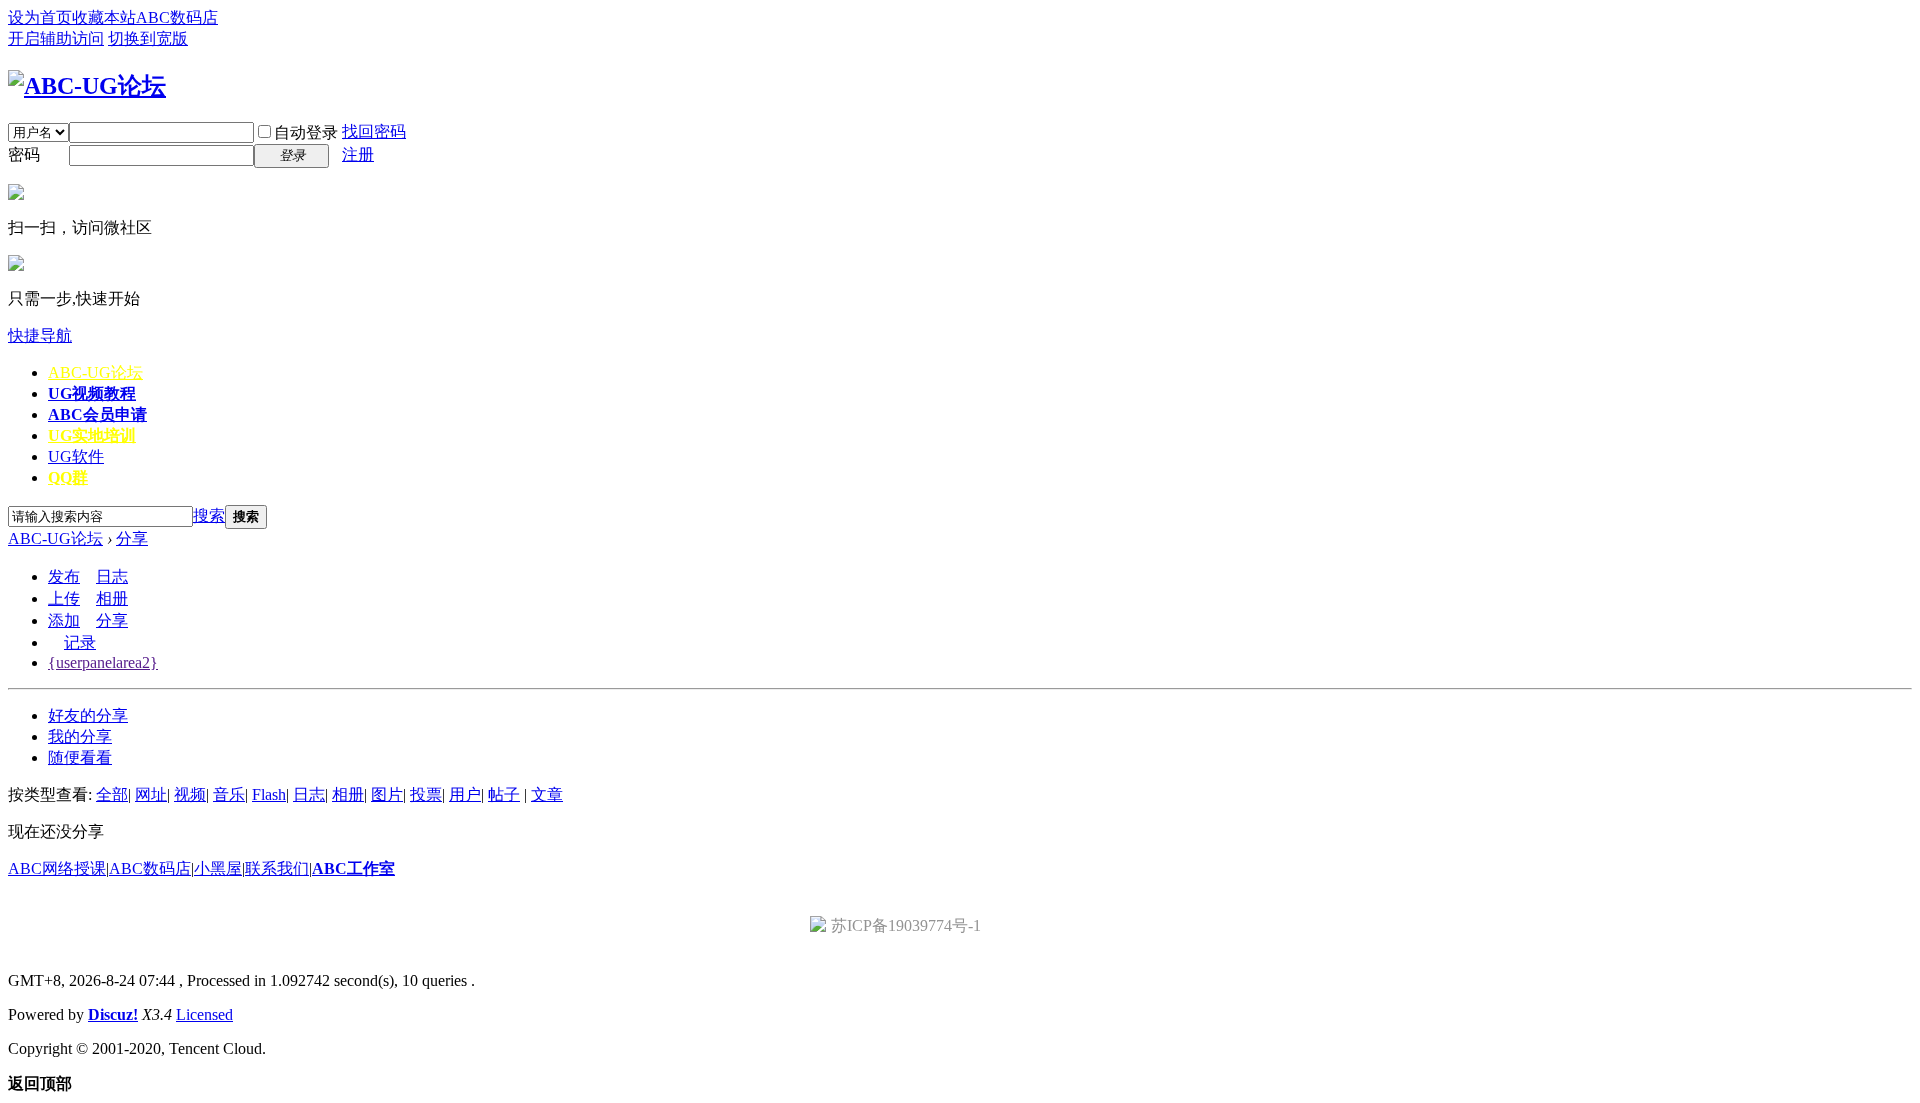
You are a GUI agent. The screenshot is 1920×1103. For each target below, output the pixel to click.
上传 (64, 598)
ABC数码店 (177, 17)
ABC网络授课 (57, 868)
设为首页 (40, 17)
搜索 (209, 515)
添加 (64, 620)
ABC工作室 (353, 868)
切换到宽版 (148, 38)
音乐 (229, 794)
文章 (547, 794)
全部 (112, 794)
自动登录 (306, 132)
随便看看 (80, 757)
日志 (112, 576)
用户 (465, 794)
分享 (132, 538)
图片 (387, 794)
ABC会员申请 (97, 414)
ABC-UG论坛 (95, 372)
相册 (112, 598)
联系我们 (277, 868)
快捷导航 (40, 335)
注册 (358, 154)
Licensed (204, 1014)
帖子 (504, 794)
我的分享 (80, 736)
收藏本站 (104, 17)
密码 (24, 154)
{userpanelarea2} (103, 662)
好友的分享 (88, 715)
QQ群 (68, 477)
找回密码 (374, 131)
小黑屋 (218, 868)
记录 (80, 642)
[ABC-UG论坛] (87, 86)
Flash (269, 794)
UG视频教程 (92, 393)
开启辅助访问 (56, 38)
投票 (426, 794)
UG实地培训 (92, 435)
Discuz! (113, 1014)
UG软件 (76, 456)
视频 (190, 794)
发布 (64, 576)
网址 (151, 794)
